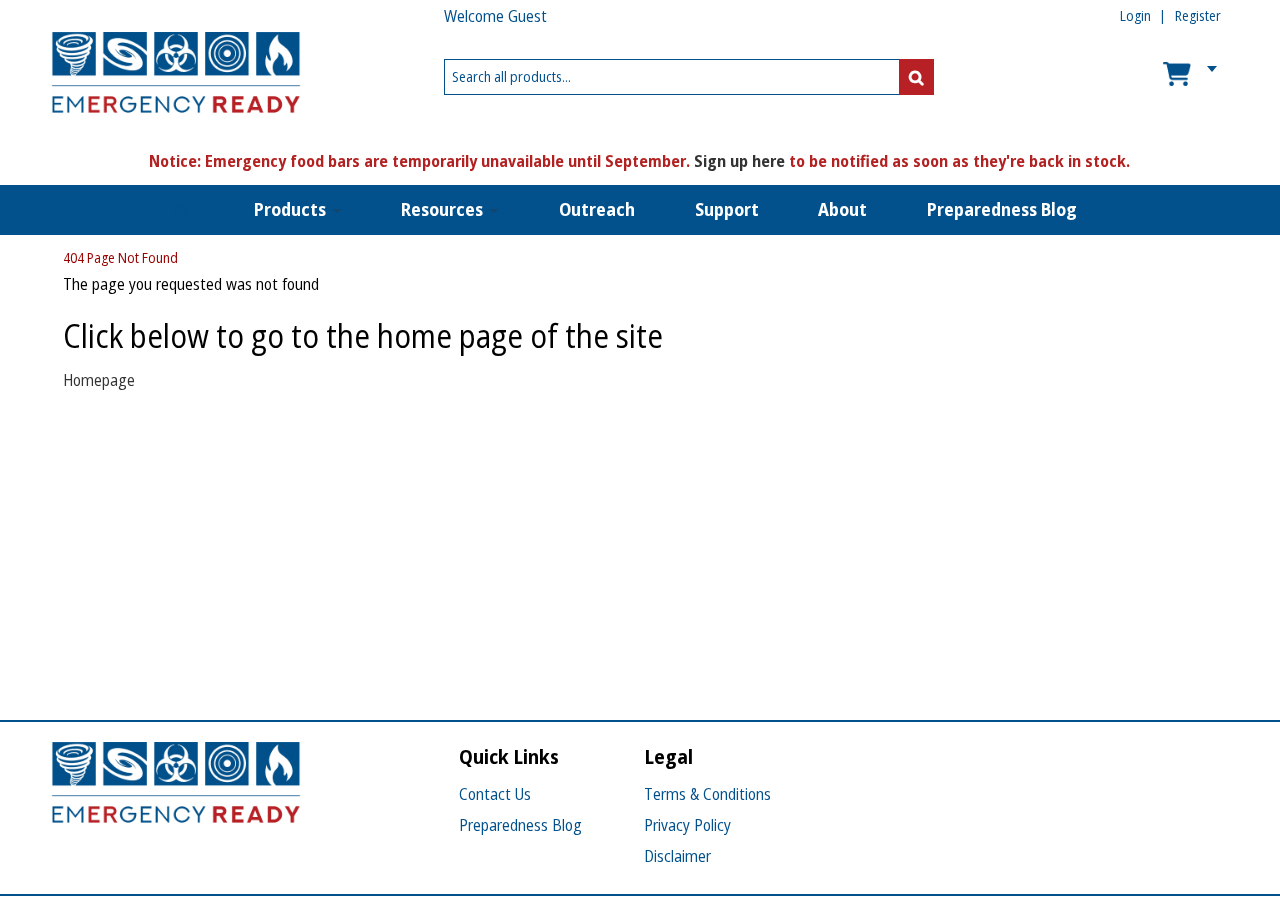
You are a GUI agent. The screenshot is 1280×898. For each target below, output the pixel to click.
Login (1135, 15)
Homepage (99, 380)
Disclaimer (677, 856)
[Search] (916, 77)
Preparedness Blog (520, 825)
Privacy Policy (687, 825)
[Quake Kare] (176, 77)
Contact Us (495, 794)
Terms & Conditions (707, 794)
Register (1198, 15)
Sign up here (739, 161)
